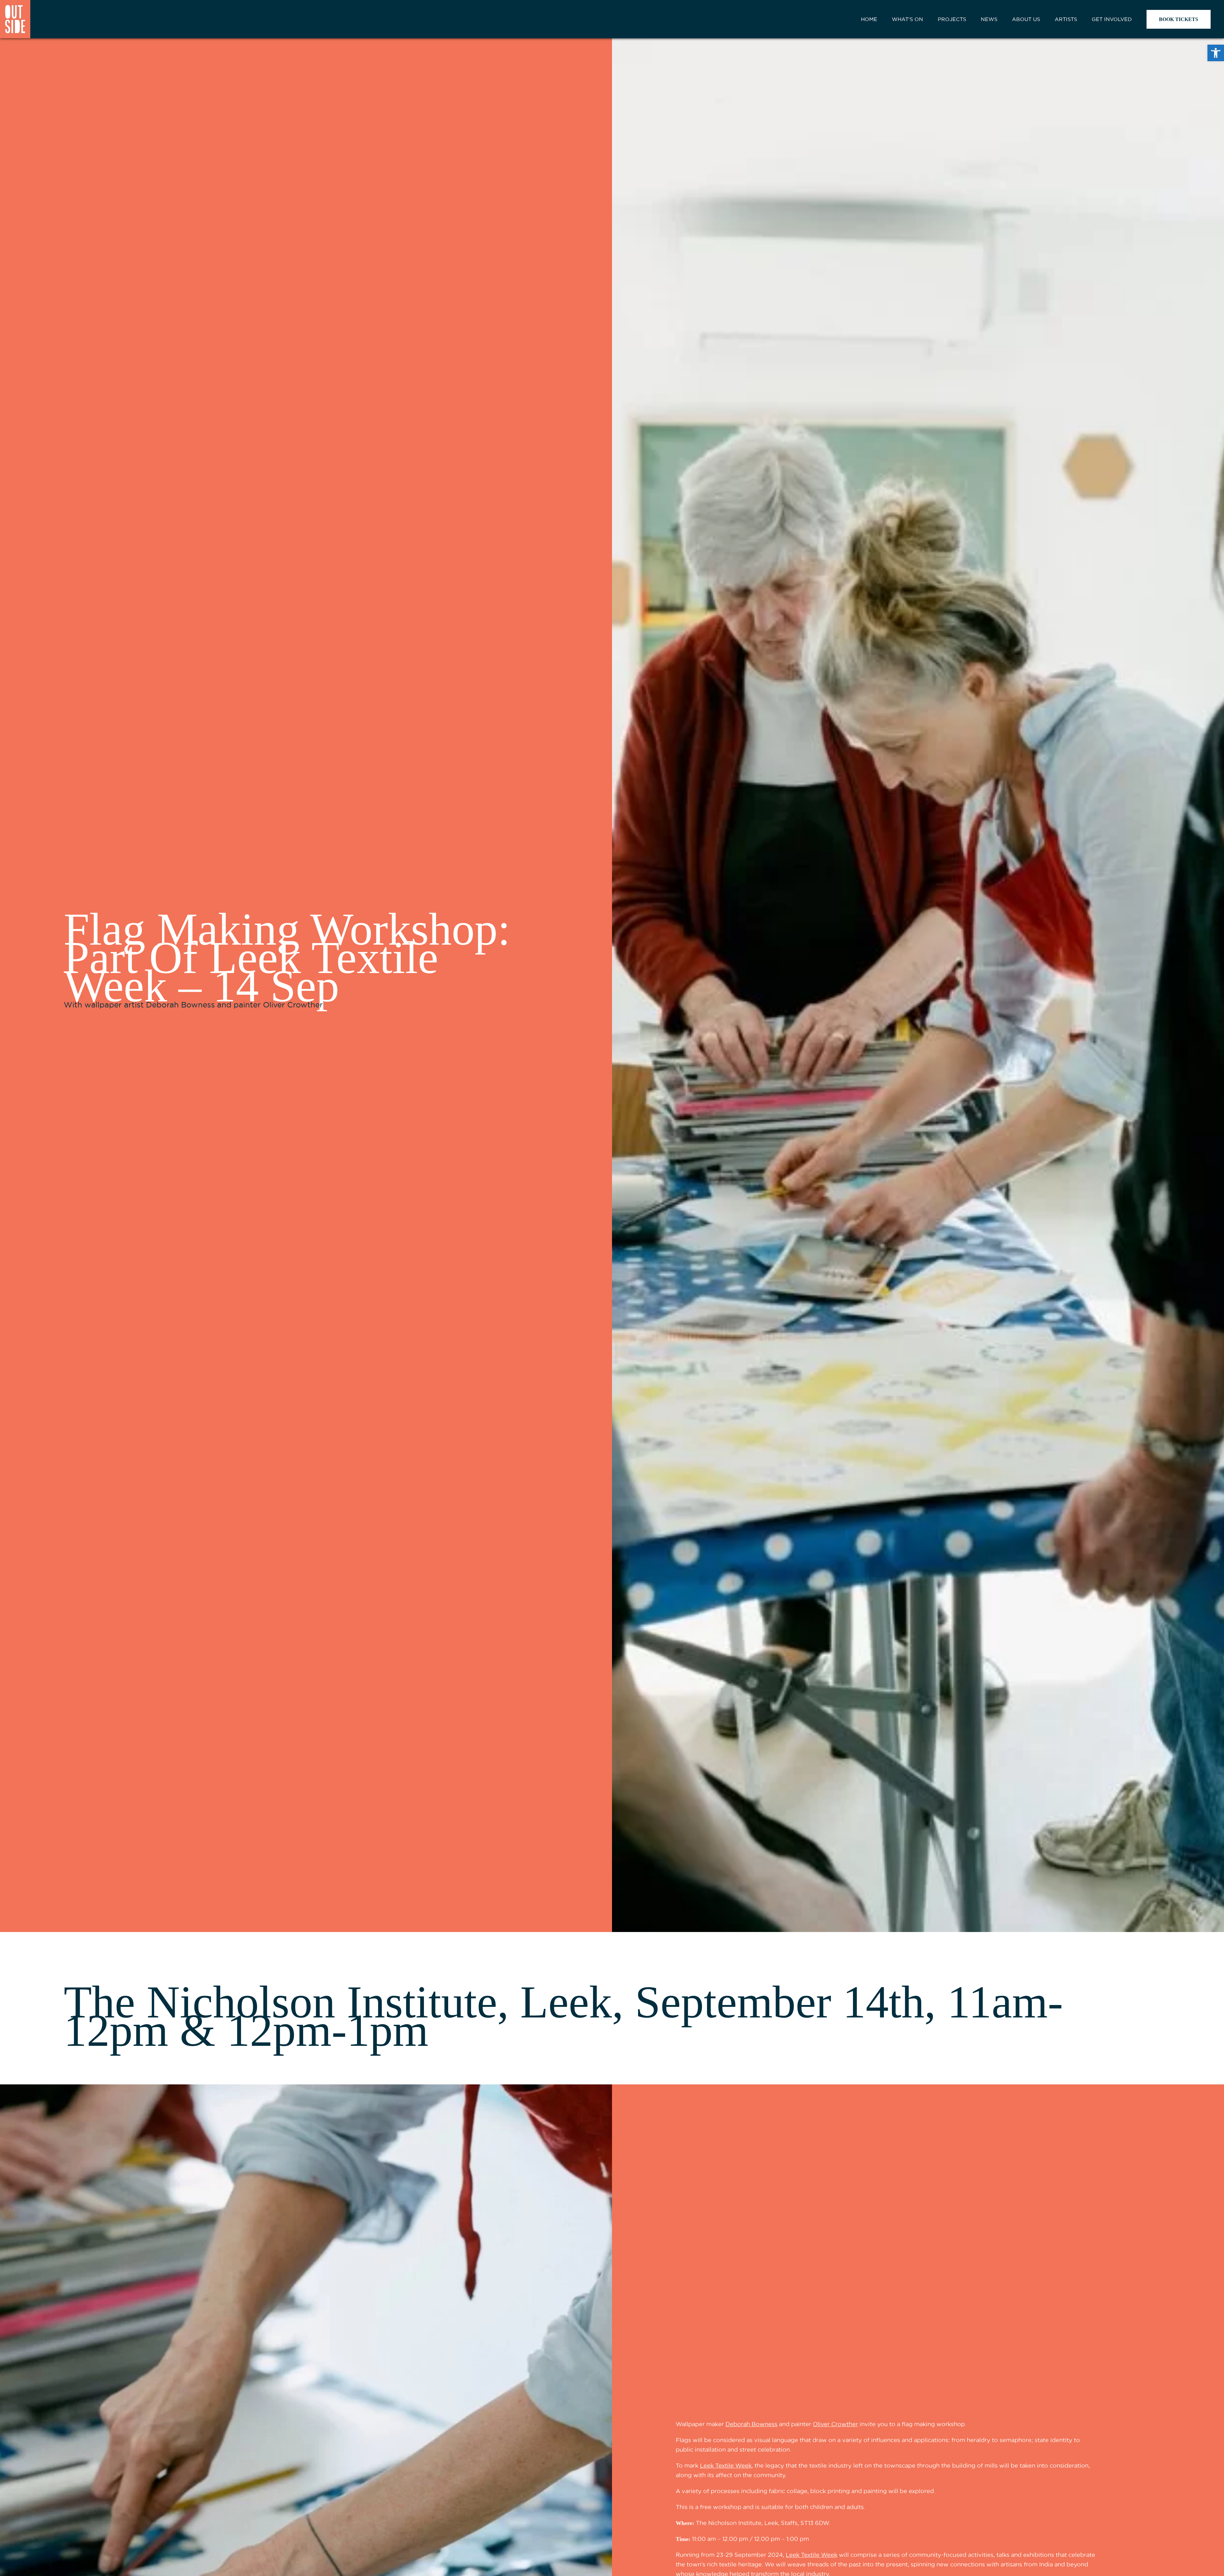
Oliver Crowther (835, 2424)
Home (869, 19)
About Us (1026, 19)
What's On (907, 19)
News (989, 19)
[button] (1216, 53)
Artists (1066, 19)
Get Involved (1112, 19)
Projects (952, 19)
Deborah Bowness (751, 2424)
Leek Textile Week (726, 2466)
